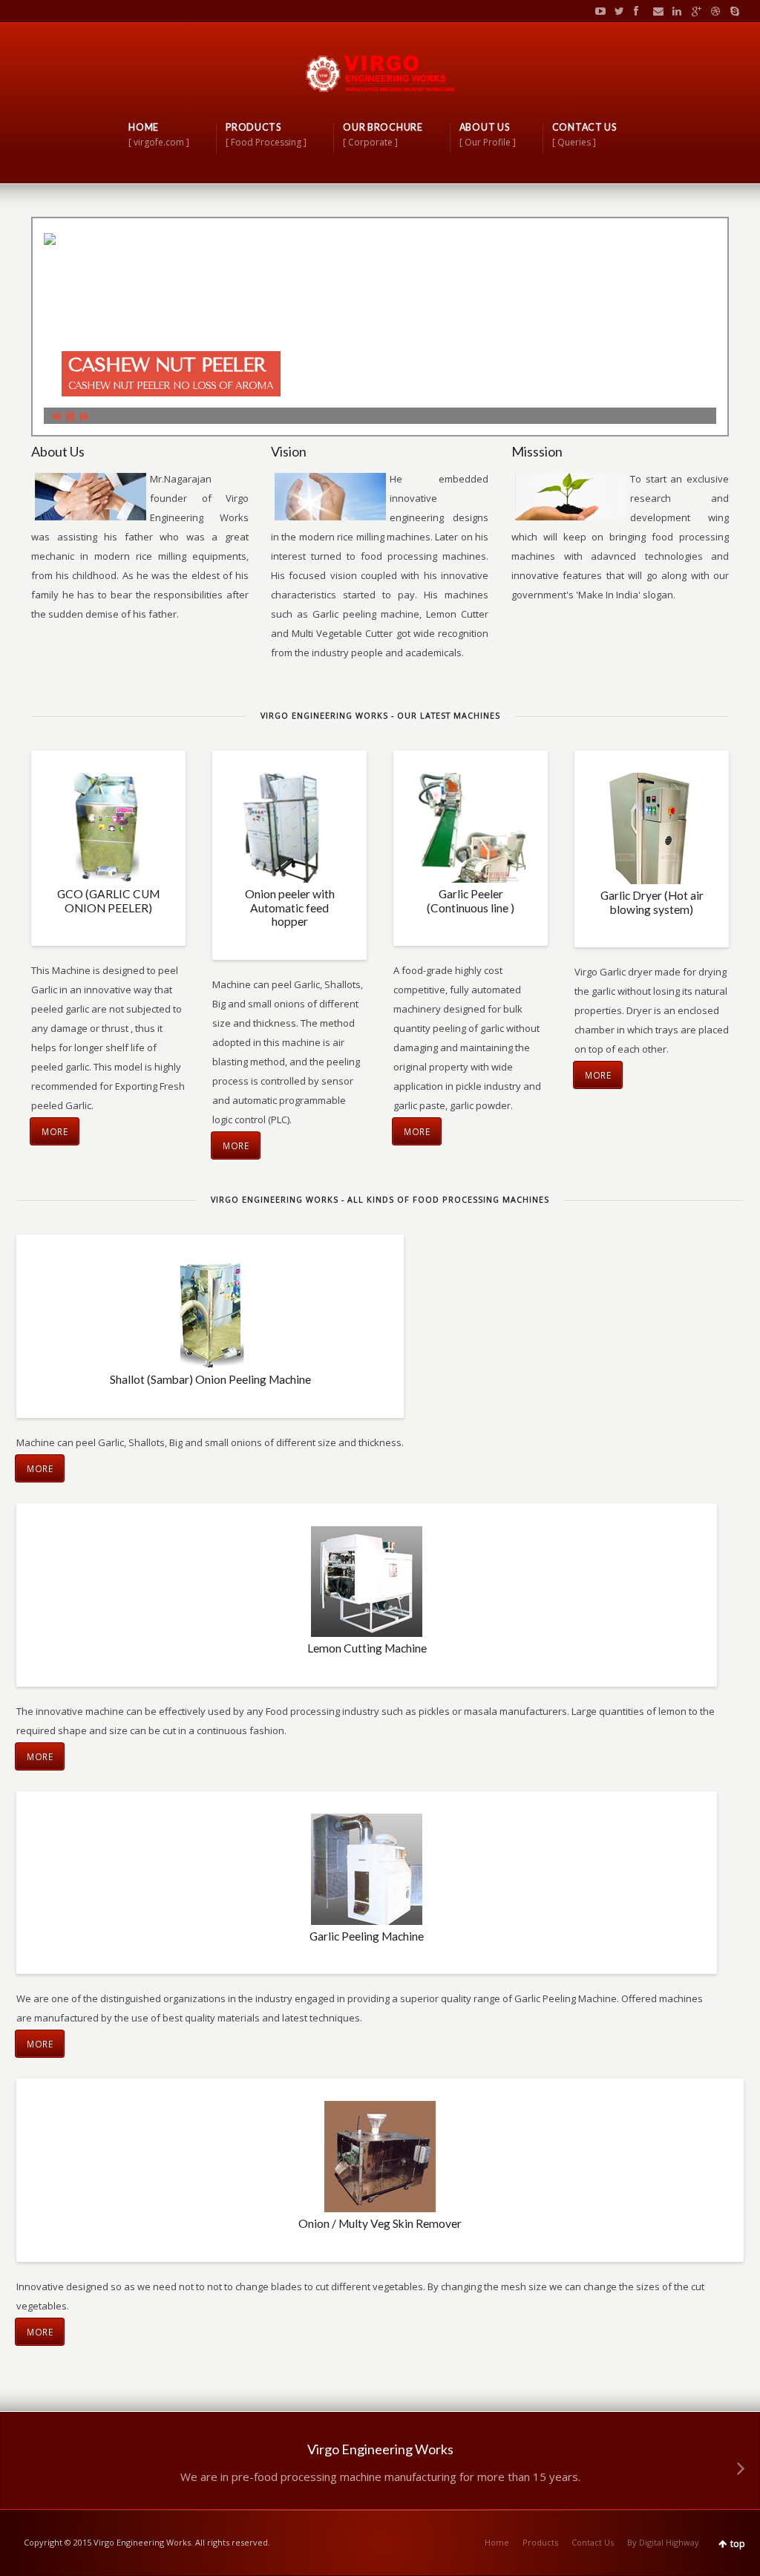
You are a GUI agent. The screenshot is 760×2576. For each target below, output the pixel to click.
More (55, 1131)
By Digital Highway (663, 2542)
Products (540, 2542)
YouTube (597, 11)
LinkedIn (674, 11)
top (738, 2544)
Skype (731, 11)
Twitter (616, 11)
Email (655, 11)
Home (497, 2542)
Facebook (635, 11)
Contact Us (593, 2542)
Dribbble (712, 11)
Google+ (693, 11)
